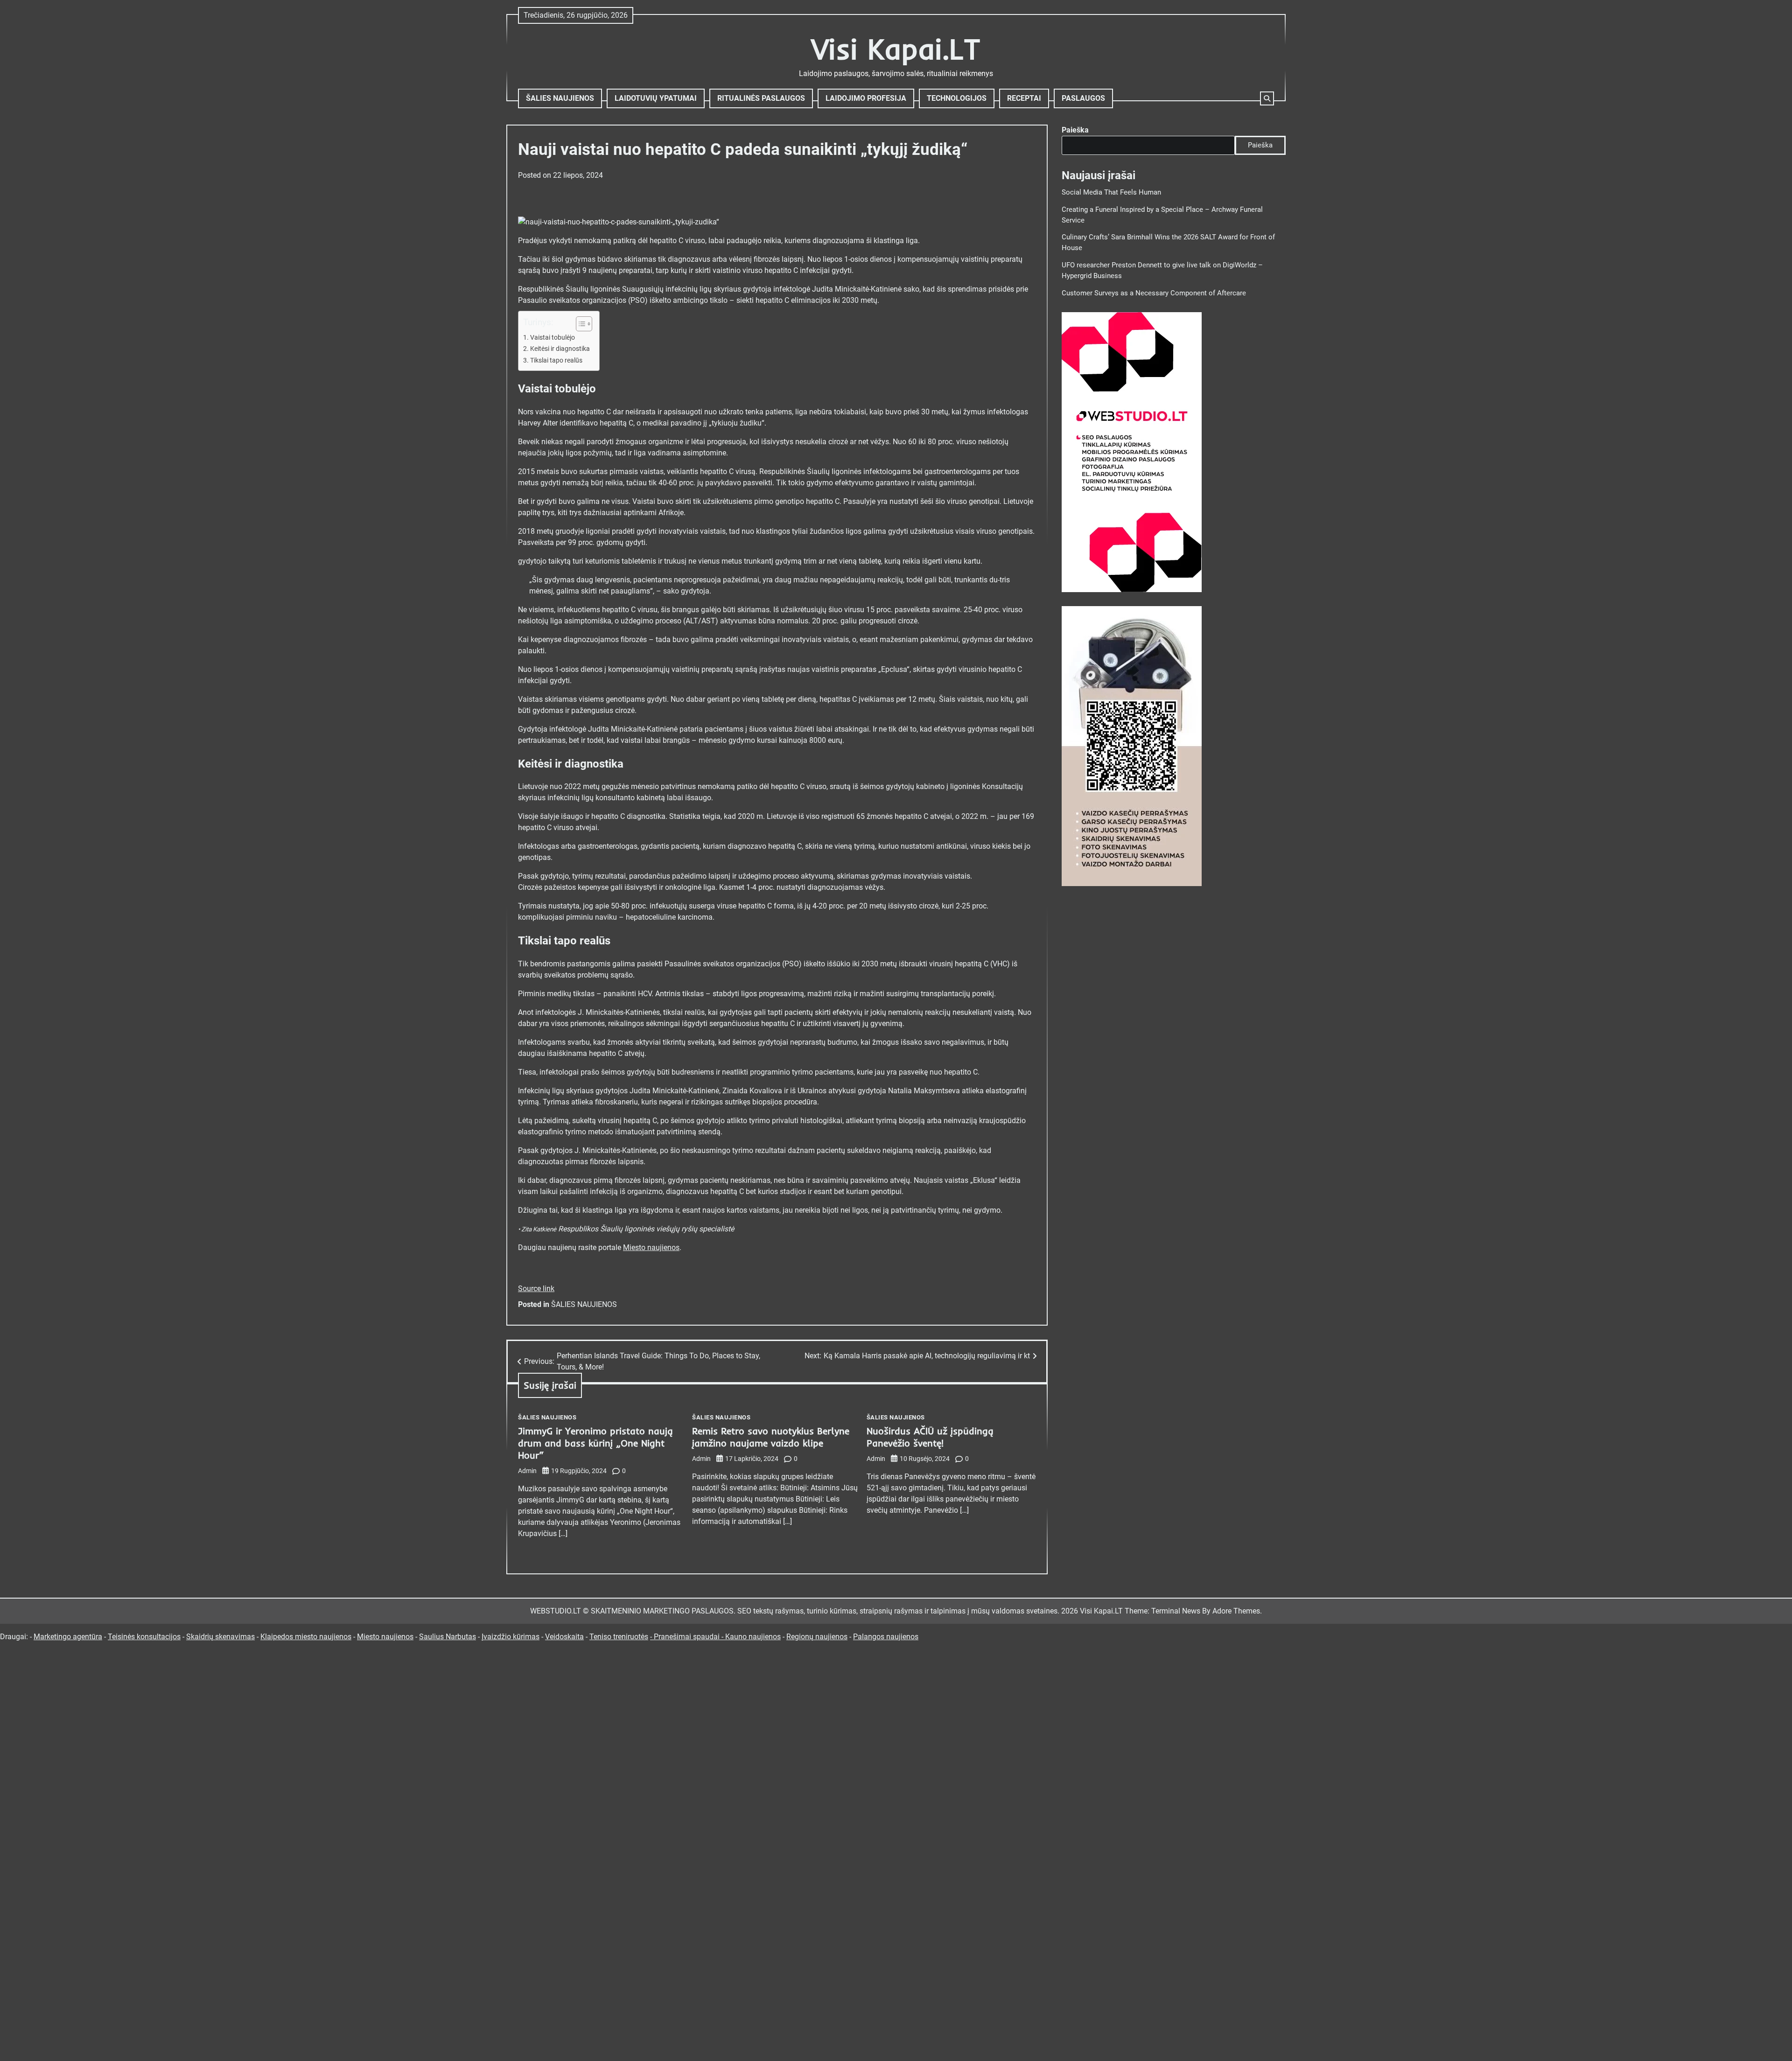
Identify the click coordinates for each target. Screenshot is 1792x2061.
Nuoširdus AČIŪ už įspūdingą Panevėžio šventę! (930, 1437)
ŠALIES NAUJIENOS (560, 98)
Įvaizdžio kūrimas (511, 1637)
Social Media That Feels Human (1111, 192)
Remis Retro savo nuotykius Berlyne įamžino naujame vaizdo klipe (771, 1437)
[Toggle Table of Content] (579, 324)
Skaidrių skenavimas (220, 1637)
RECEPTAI (1024, 98)
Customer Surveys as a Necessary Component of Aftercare (1154, 293)
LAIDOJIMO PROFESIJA (866, 98)
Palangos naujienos (886, 1637)
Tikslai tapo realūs (556, 360)
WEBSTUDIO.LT (556, 1611)
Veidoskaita (564, 1637)
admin (527, 1471)
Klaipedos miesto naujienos (306, 1637)
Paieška (1075, 130)
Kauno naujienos (753, 1637)
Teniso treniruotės (619, 1637)
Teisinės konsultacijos (144, 1637)
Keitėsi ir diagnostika (560, 349)
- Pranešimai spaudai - (688, 1637)
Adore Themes (1236, 1611)
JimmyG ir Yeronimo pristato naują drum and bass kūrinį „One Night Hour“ (595, 1443)
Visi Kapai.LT (896, 49)
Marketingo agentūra (68, 1637)
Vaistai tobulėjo (553, 338)
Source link (536, 1289)
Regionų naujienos (817, 1637)
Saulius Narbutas (448, 1637)
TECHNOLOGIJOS (957, 98)
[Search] (1267, 98)
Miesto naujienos (651, 1247)
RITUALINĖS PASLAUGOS (761, 98)
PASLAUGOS (1083, 98)
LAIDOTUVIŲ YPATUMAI (656, 98)
